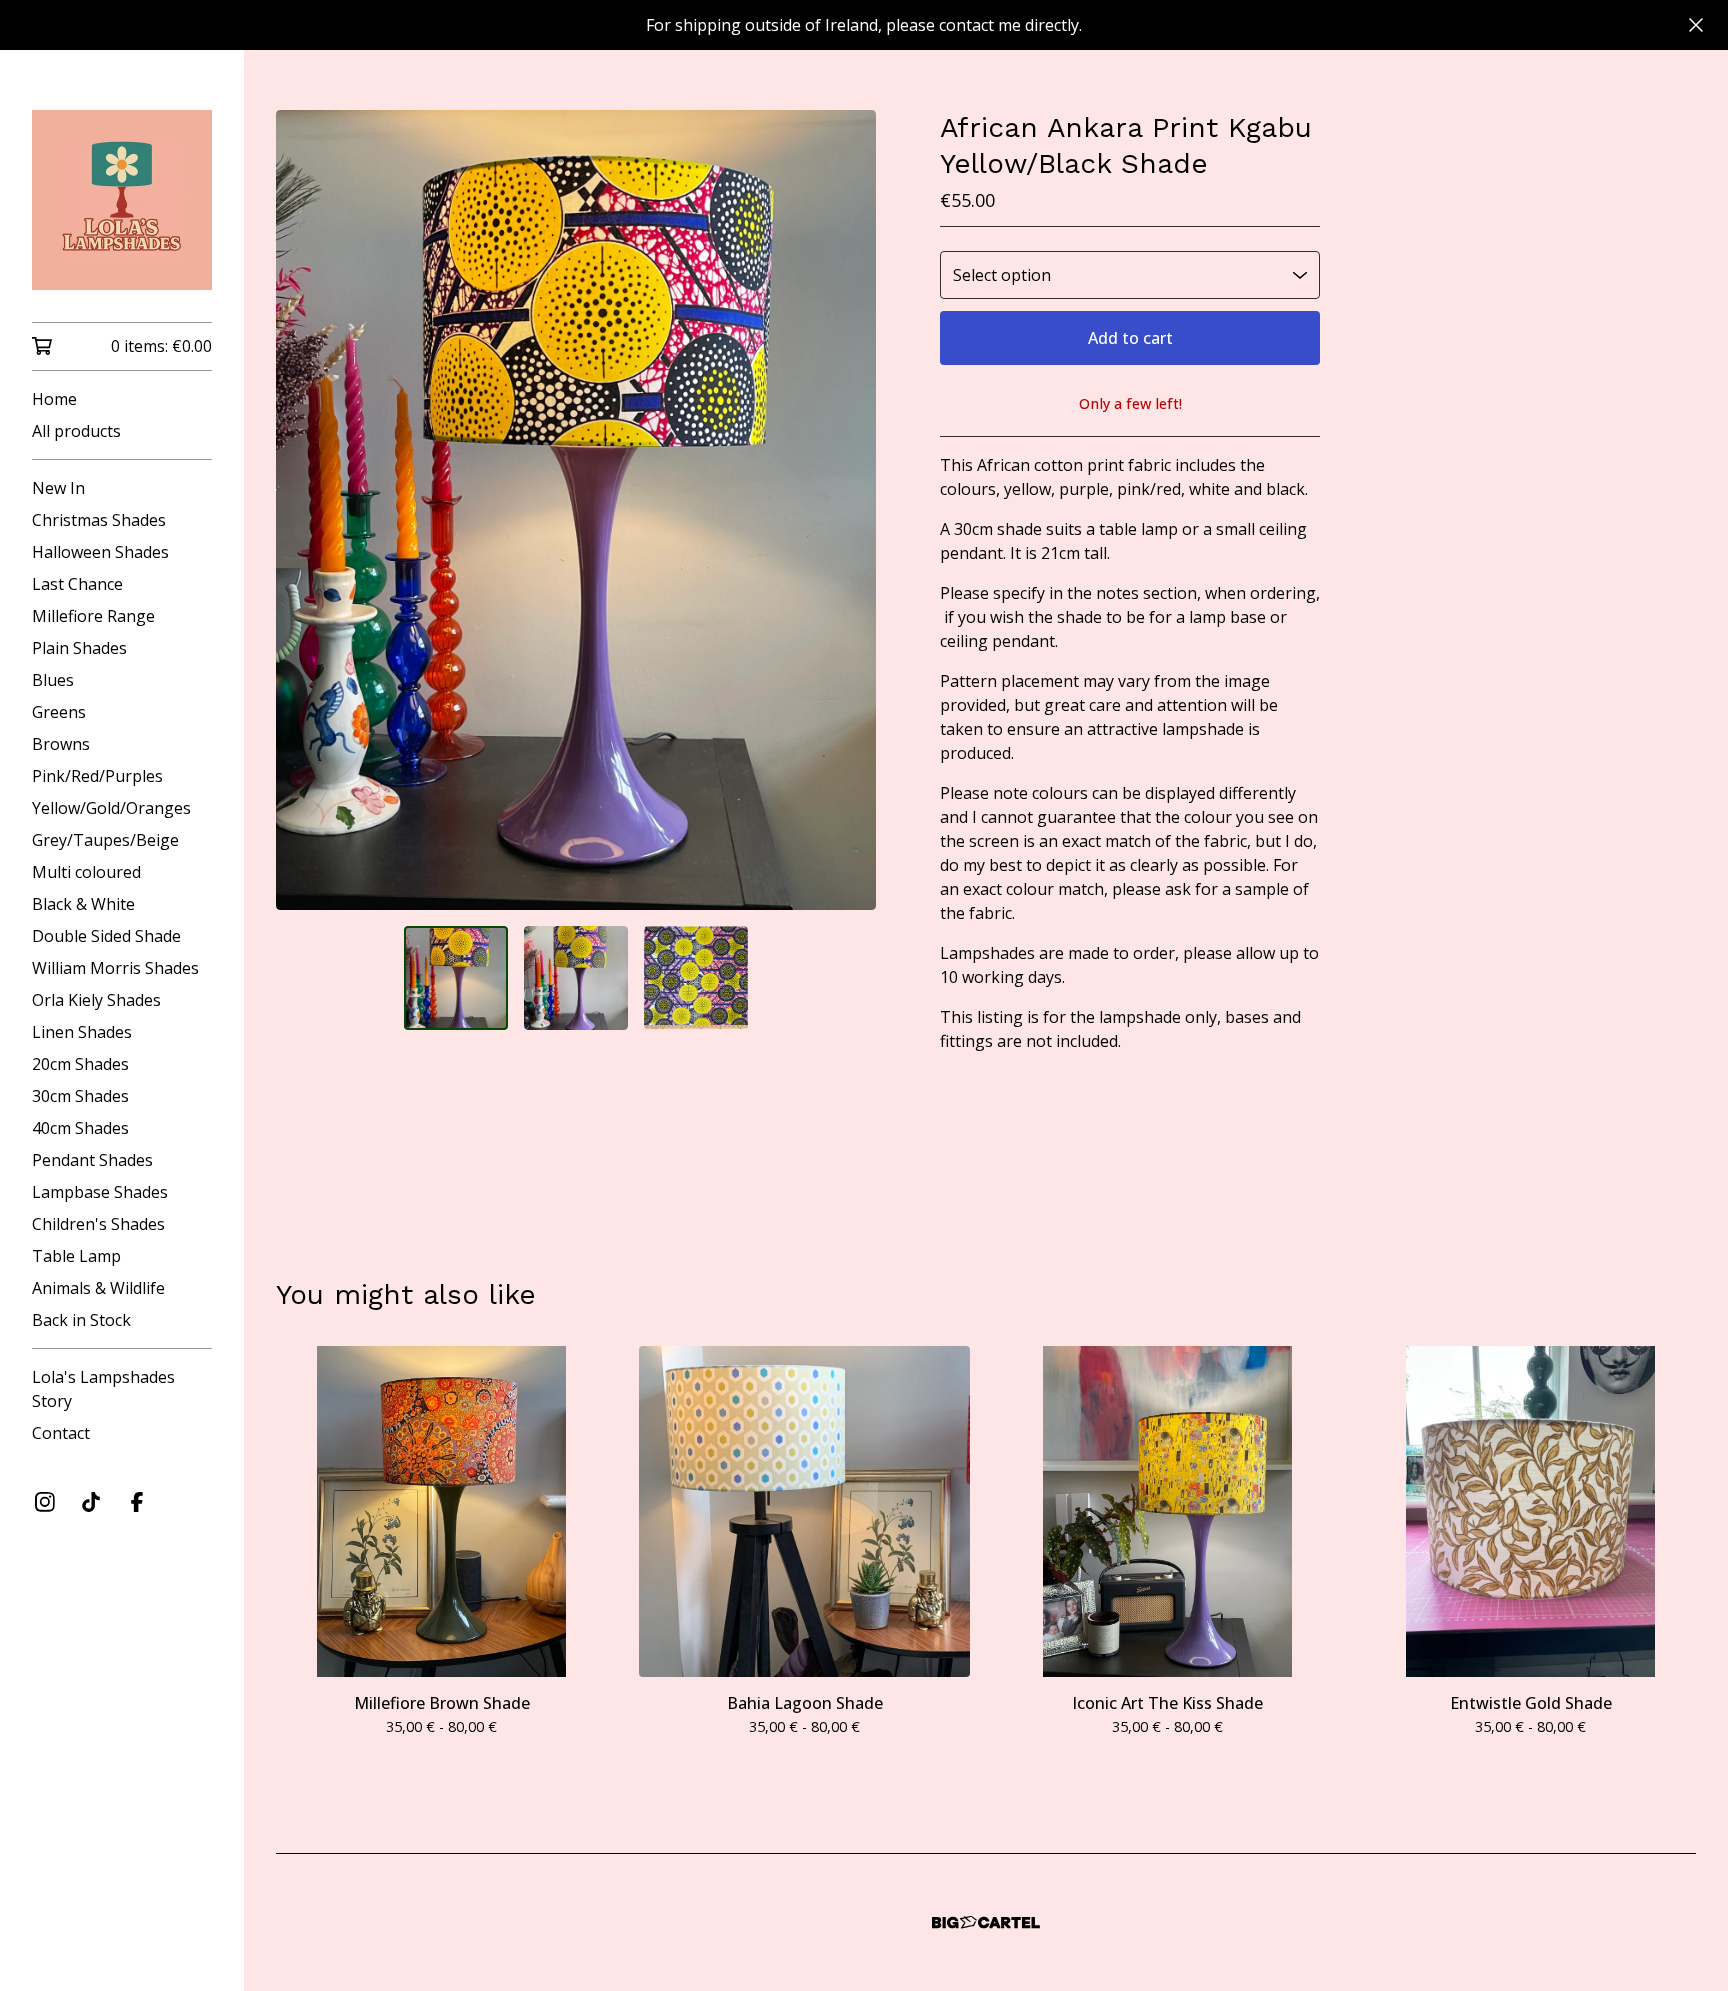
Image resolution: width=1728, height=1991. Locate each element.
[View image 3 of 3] (696, 978)
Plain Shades (79, 648)
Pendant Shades (92, 1160)
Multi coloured (86, 872)
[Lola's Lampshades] (122, 200)
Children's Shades (98, 1224)
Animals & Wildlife (98, 1288)
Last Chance (77, 584)
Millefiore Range (93, 616)
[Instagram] (45, 1502)
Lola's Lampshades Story (103, 1389)
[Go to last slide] (304, 510)
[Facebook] (137, 1502)
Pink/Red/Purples (97, 776)
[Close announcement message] (1696, 25)
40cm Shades (80, 1128)
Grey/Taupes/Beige (105, 840)
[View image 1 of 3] (456, 978)
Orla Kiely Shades (96, 1000)
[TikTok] (91, 1502)
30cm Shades (80, 1096)
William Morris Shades (115, 968)
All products (76, 431)
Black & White (83, 904)
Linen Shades (82, 1032)
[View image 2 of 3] (576, 978)
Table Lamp (76, 1256)
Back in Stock (81, 1320)
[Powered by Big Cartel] (986, 1922)
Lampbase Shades (100, 1192)
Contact (61, 1433)
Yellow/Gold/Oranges (111, 808)
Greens (59, 712)
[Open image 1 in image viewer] (576, 510)
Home (54, 399)
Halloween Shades (100, 552)
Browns (61, 744)
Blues (53, 680)
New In (58, 488)
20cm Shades (80, 1064)
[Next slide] (848, 510)
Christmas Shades (99, 520)
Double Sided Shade (106, 936)
